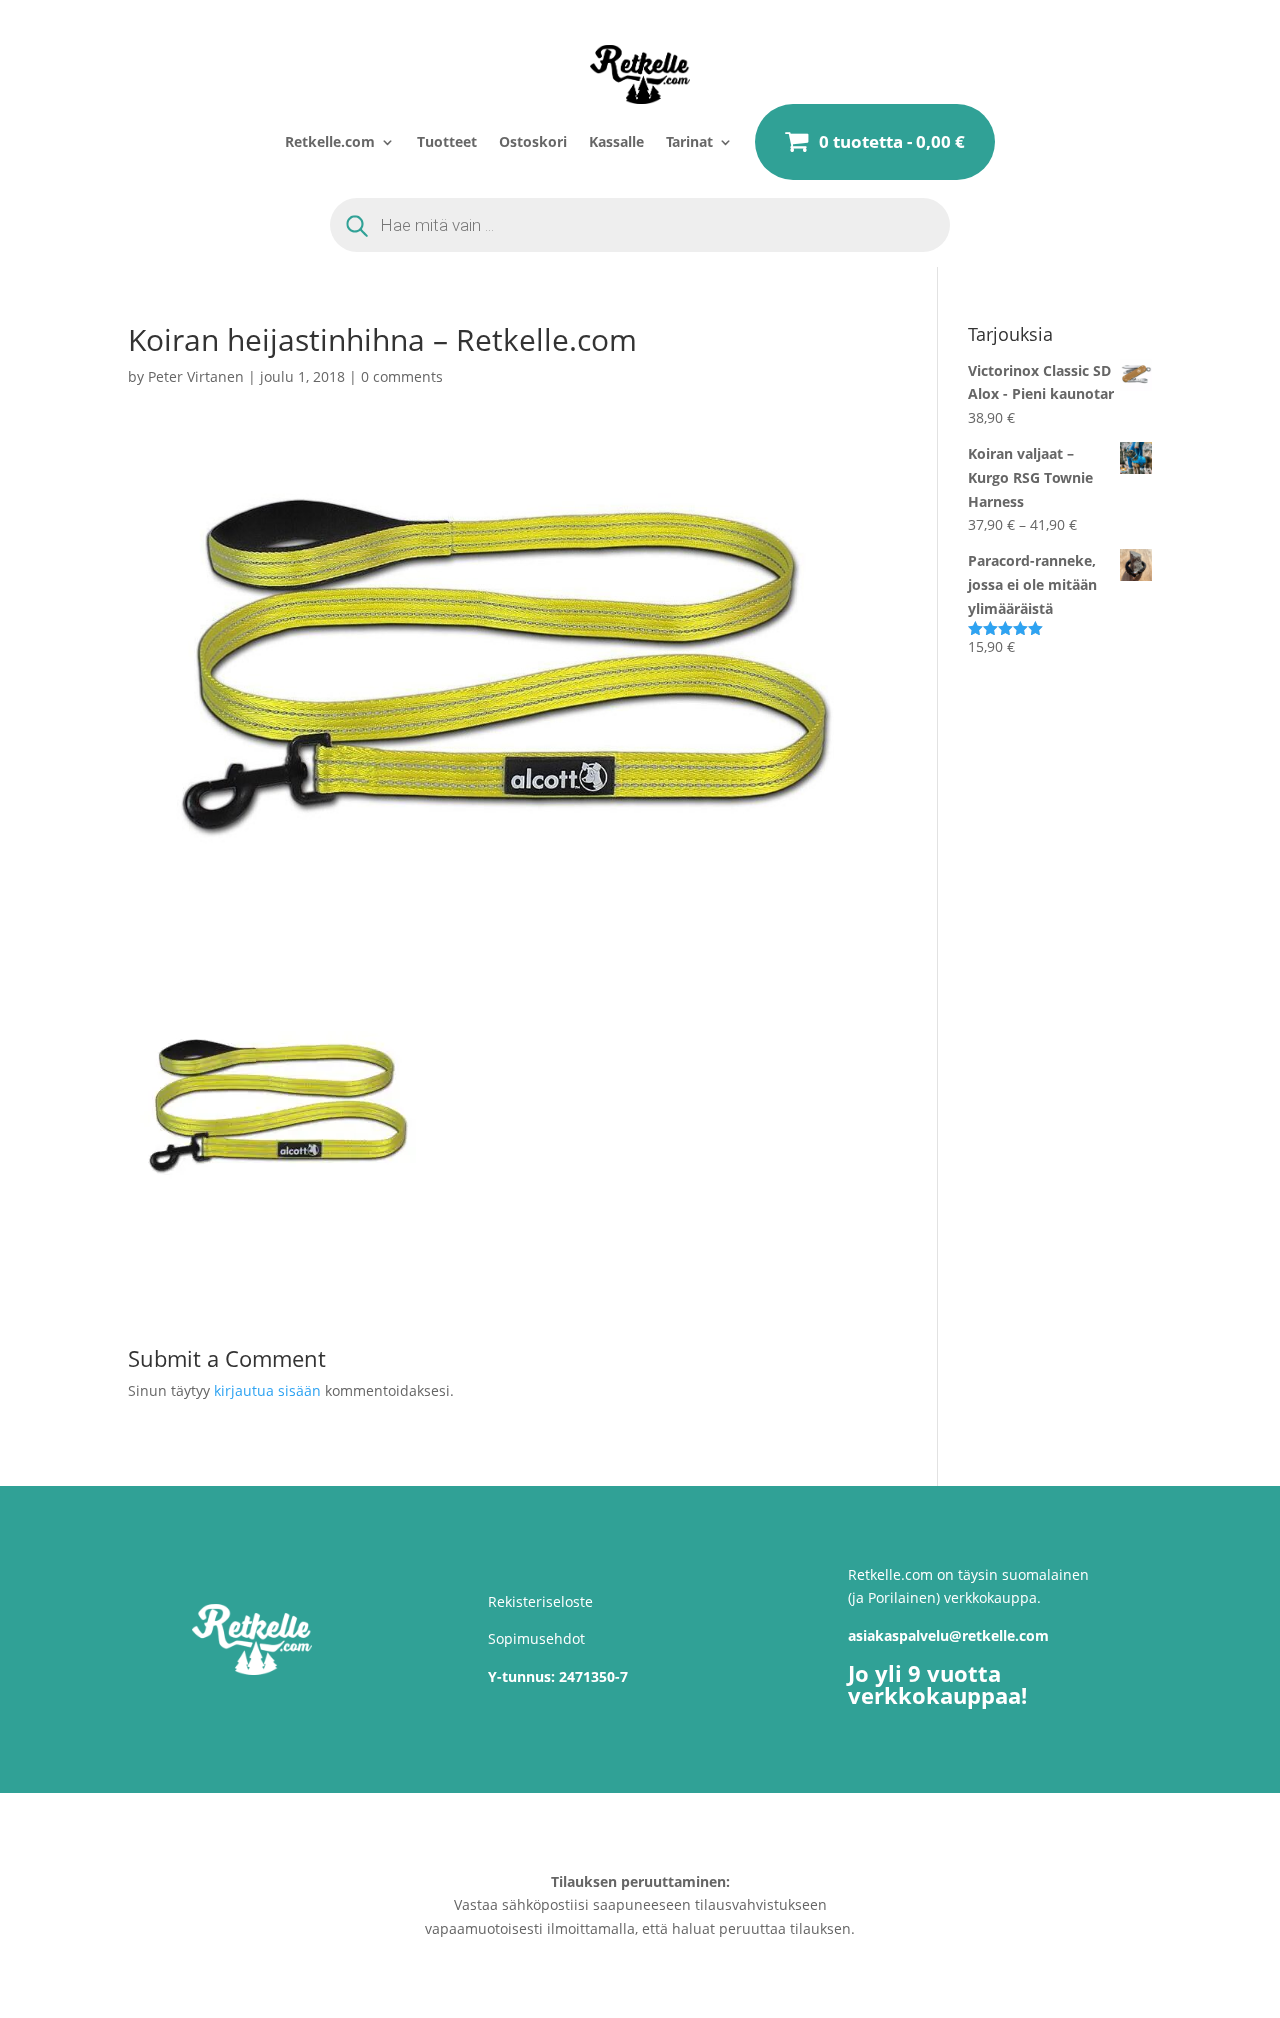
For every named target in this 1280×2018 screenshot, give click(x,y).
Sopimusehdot (536, 1638)
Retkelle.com (330, 141)
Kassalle (616, 141)
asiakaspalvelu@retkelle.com (948, 1635)
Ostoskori (533, 141)
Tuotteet (447, 141)
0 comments (402, 376)
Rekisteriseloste (540, 1601)
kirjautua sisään (267, 1390)
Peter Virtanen (196, 376)
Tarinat (689, 141)
